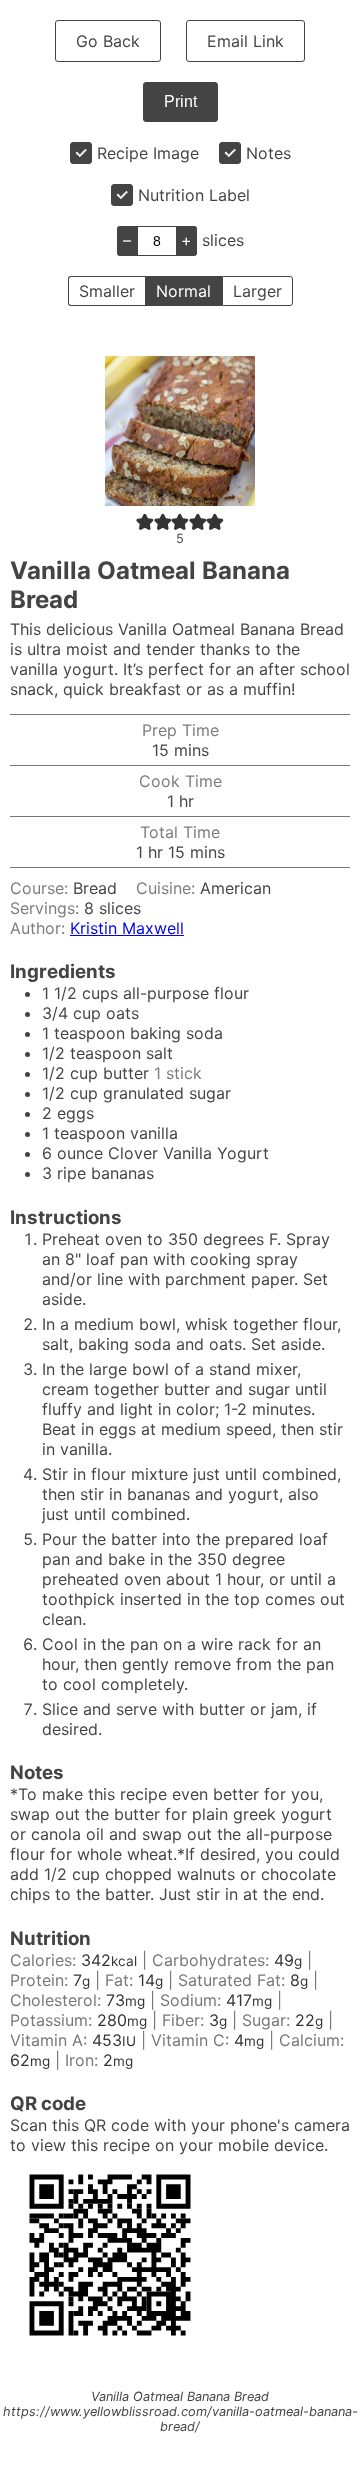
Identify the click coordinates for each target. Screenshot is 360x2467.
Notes (268, 153)
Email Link (245, 41)
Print (180, 101)
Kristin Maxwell (127, 928)
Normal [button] (183, 291)
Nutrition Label (194, 195)
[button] (145, 521)
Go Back (108, 41)
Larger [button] (257, 291)
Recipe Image (148, 153)
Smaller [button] (107, 291)
